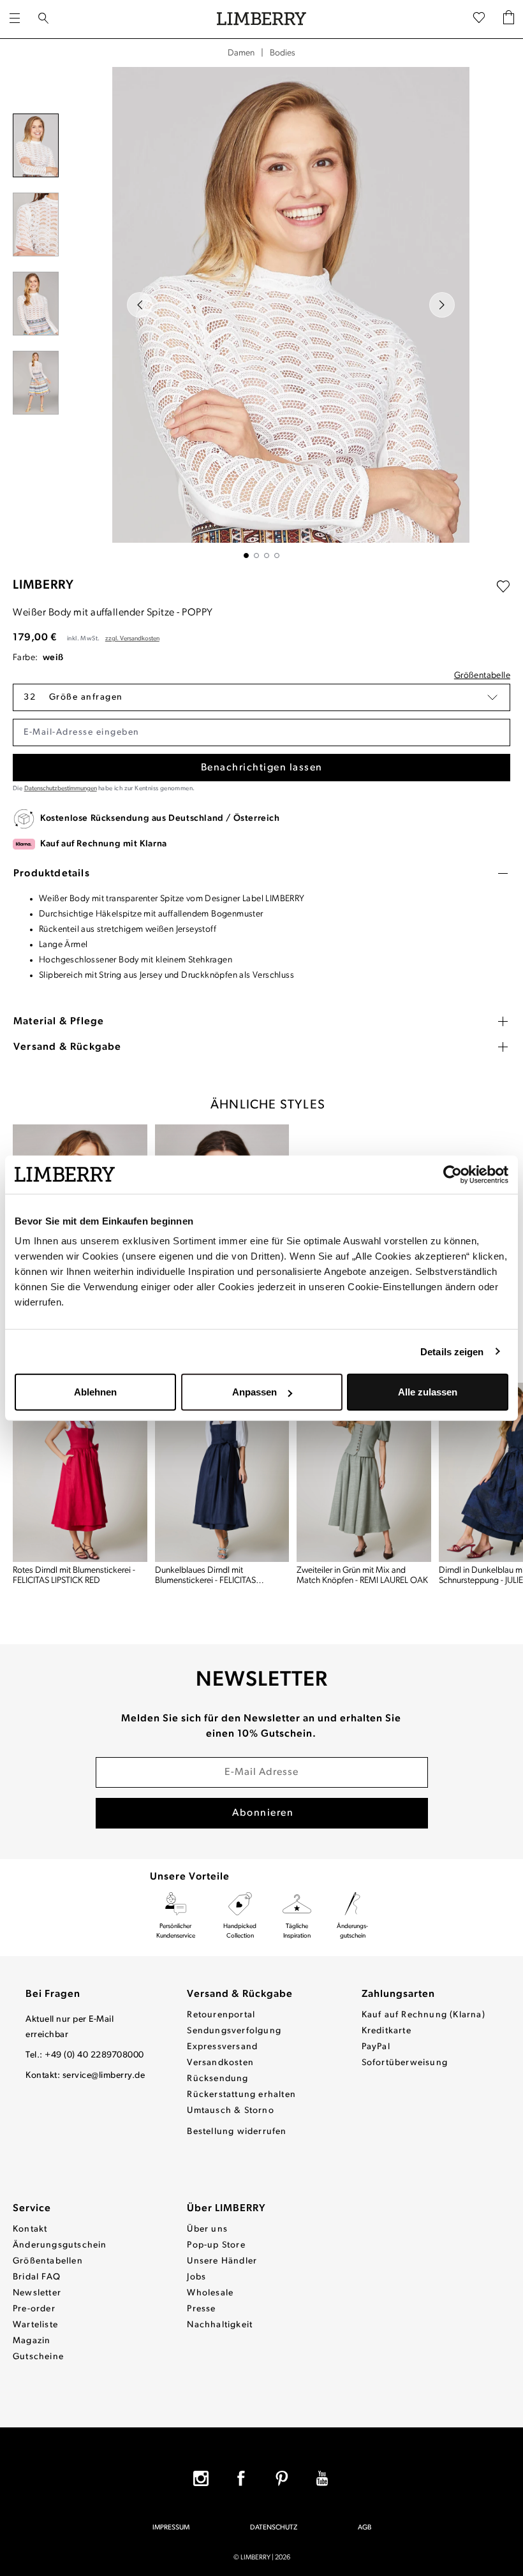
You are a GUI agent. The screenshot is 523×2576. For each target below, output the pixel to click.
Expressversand (222, 2047)
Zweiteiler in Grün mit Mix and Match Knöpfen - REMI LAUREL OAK (362, 1576)
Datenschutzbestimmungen (61, 789)
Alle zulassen (428, 1392)
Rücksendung (217, 2079)
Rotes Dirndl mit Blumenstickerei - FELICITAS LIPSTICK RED (74, 1576)
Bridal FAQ (37, 2277)
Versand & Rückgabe (240, 1994)
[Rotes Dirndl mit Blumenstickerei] (80, 1472)
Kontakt (30, 2229)
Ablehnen (95, 1392)
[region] (261, 313)
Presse (201, 2309)
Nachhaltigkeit (220, 2325)
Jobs (196, 2277)
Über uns (207, 2229)
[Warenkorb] (509, 19)
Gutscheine (38, 2357)
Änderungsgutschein (60, 2245)
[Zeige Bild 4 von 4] (277, 556)
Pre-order (34, 2309)
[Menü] (15, 19)
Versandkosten (220, 2063)
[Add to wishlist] (503, 587)
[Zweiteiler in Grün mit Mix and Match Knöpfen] (364, 1472)
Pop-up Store (216, 2245)
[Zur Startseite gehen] (261, 19)
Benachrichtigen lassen (262, 768)
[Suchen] (43, 19)
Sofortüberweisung (405, 2063)
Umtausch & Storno (230, 2111)
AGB (365, 2528)
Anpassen (254, 1392)
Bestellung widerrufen (237, 2132)
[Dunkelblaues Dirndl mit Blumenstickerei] (222, 1472)
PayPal (376, 2047)
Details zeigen (452, 1351)
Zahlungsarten (398, 1994)
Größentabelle (482, 676)
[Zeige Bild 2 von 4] (256, 556)
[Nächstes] (442, 305)
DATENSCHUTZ (274, 2528)
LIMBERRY (43, 585)
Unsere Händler (222, 2261)
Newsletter (37, 2293)
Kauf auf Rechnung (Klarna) (424, 2015)
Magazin (32, 2341)
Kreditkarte (387, 2031)
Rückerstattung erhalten (241, 2095)
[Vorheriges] (140, 305)
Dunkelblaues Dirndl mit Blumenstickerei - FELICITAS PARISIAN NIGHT (205, 1576)
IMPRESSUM (171, 2528)
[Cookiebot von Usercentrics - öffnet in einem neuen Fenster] (453, 1174)
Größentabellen (48, 2261)
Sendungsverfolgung (234, 2031)
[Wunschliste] (479, 19)
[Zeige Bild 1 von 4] (246, 556)
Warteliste (35, 2325)
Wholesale (210, 2293)
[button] (261, 697)
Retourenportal (221, 2015)
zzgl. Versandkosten (132, 639)
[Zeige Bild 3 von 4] (267, 556)
